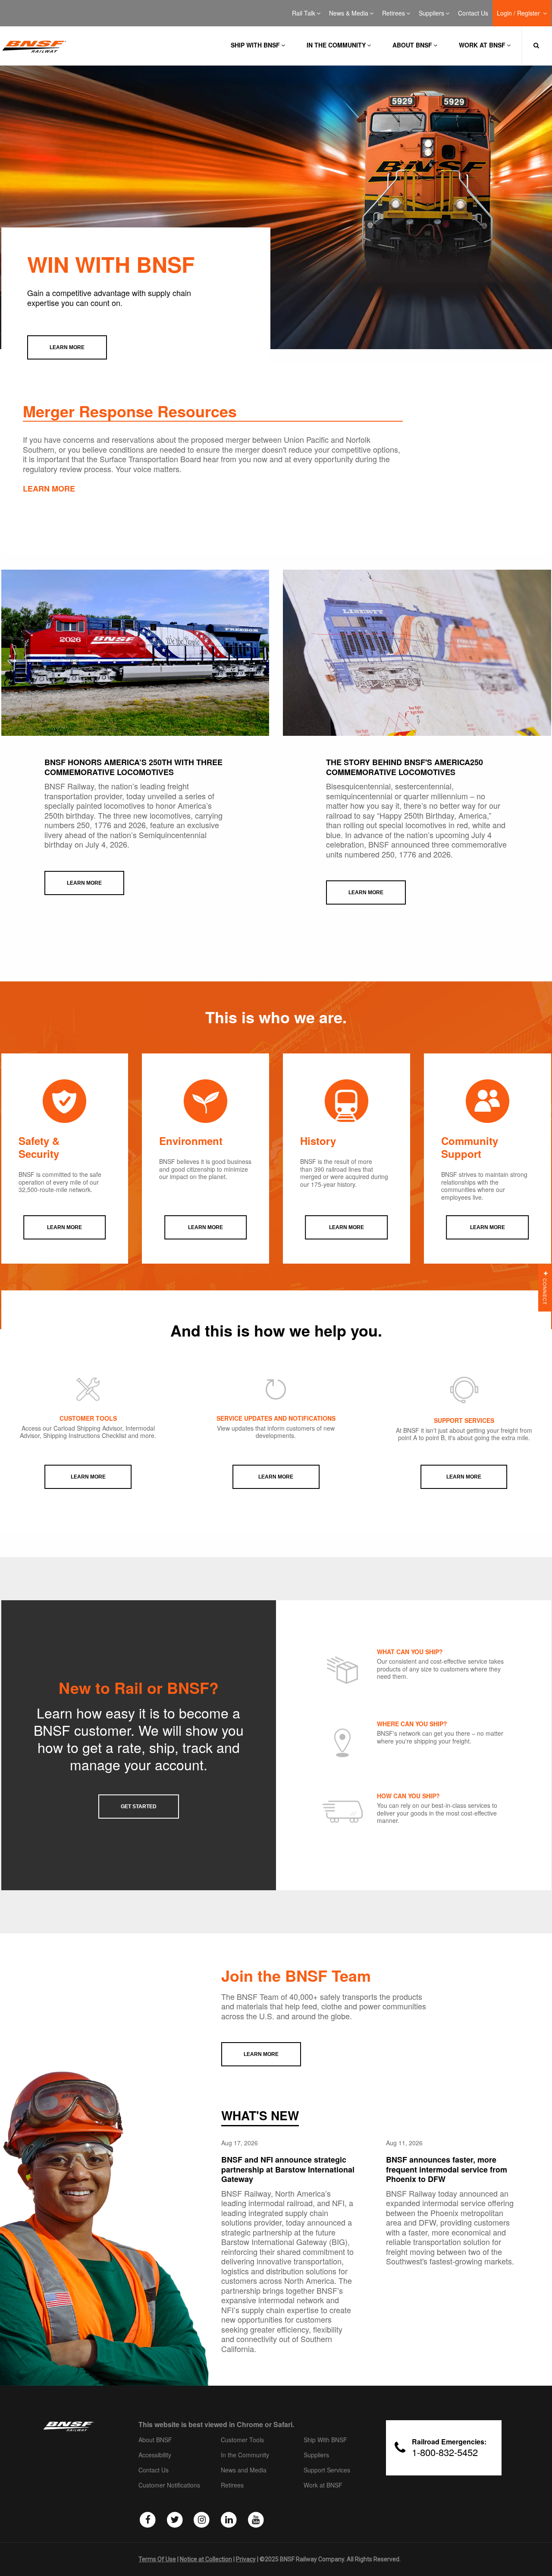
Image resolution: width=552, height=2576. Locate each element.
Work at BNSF (482, 45)
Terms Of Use (157, 2559)
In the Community (336, 45)
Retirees (394, 13)
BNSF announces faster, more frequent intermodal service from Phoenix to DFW (447, 2169)
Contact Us (473, 13)
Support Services (327, 2470)
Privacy (246, 2559)
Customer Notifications (169, 2485)
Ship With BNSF (325, 2440)
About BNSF (412, 45)
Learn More (88, 1477)
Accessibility (155, 2455)
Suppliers (431, 13)
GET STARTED (139, 1807)
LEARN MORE (49, 489)
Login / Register (519, 13)
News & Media (349, 13)
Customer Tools (242, 2440)
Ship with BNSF (255, 45)
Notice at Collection (206, 2559)
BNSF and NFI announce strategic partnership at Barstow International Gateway (288, 2169)
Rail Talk (304, 13)
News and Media (244, 2470)
